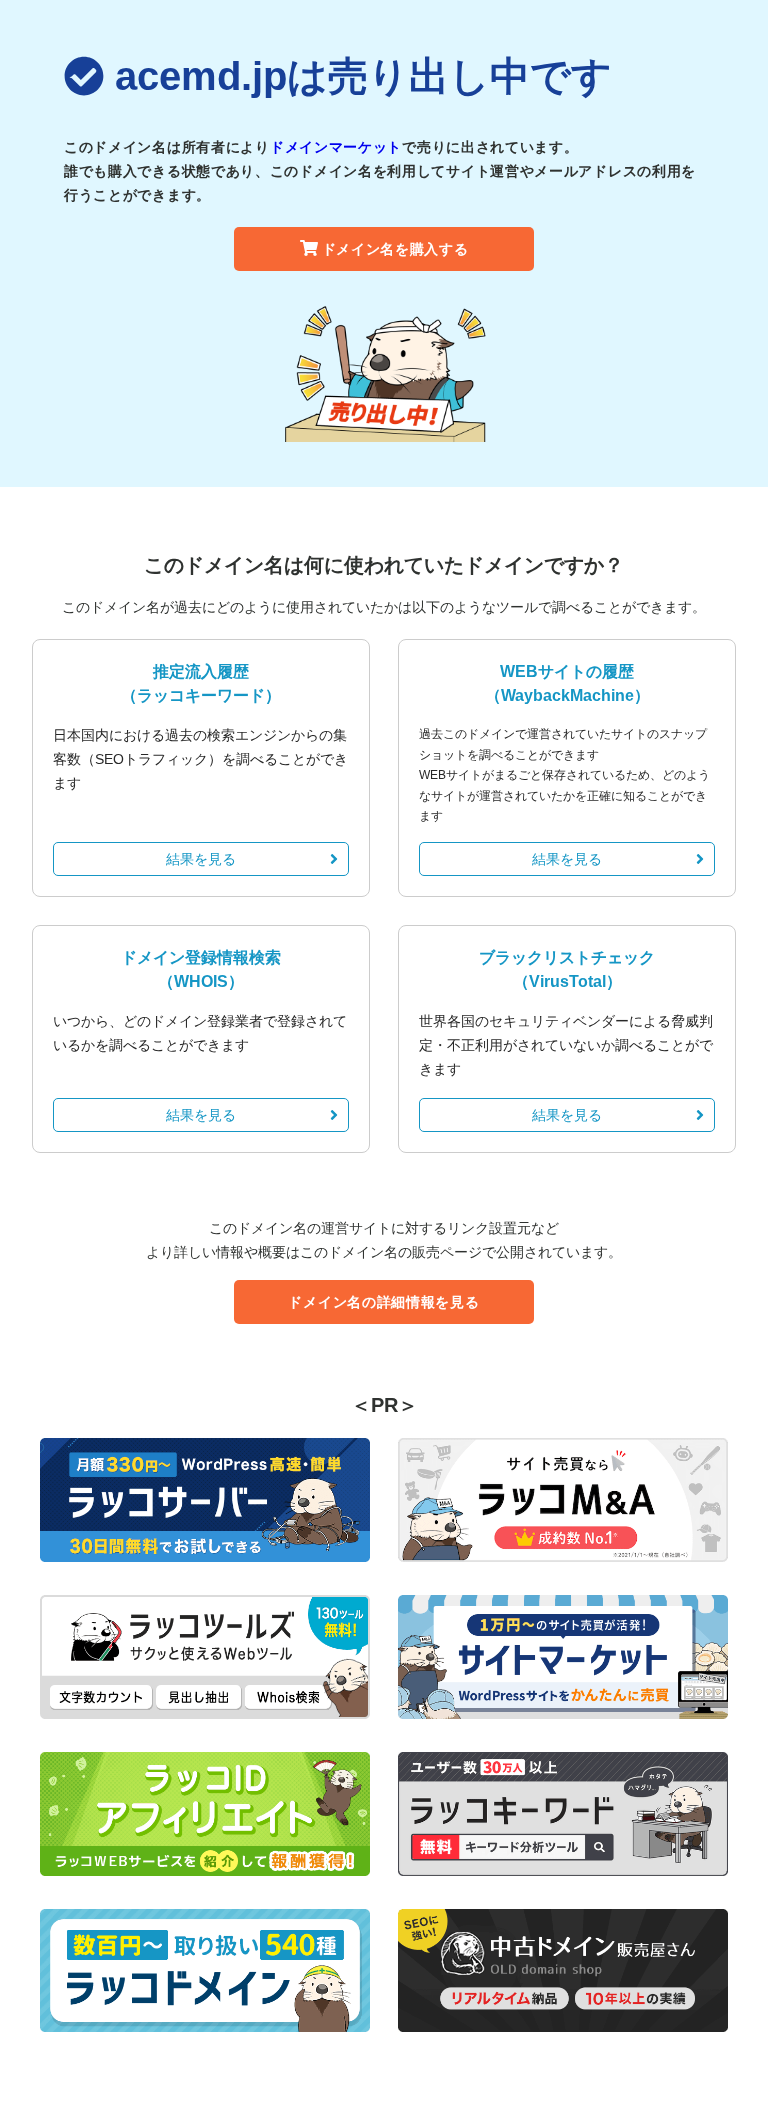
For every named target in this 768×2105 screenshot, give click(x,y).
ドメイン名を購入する (395, 249)
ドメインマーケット (336, 147)
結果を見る (201, 859)
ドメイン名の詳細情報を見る (383, 1302)
